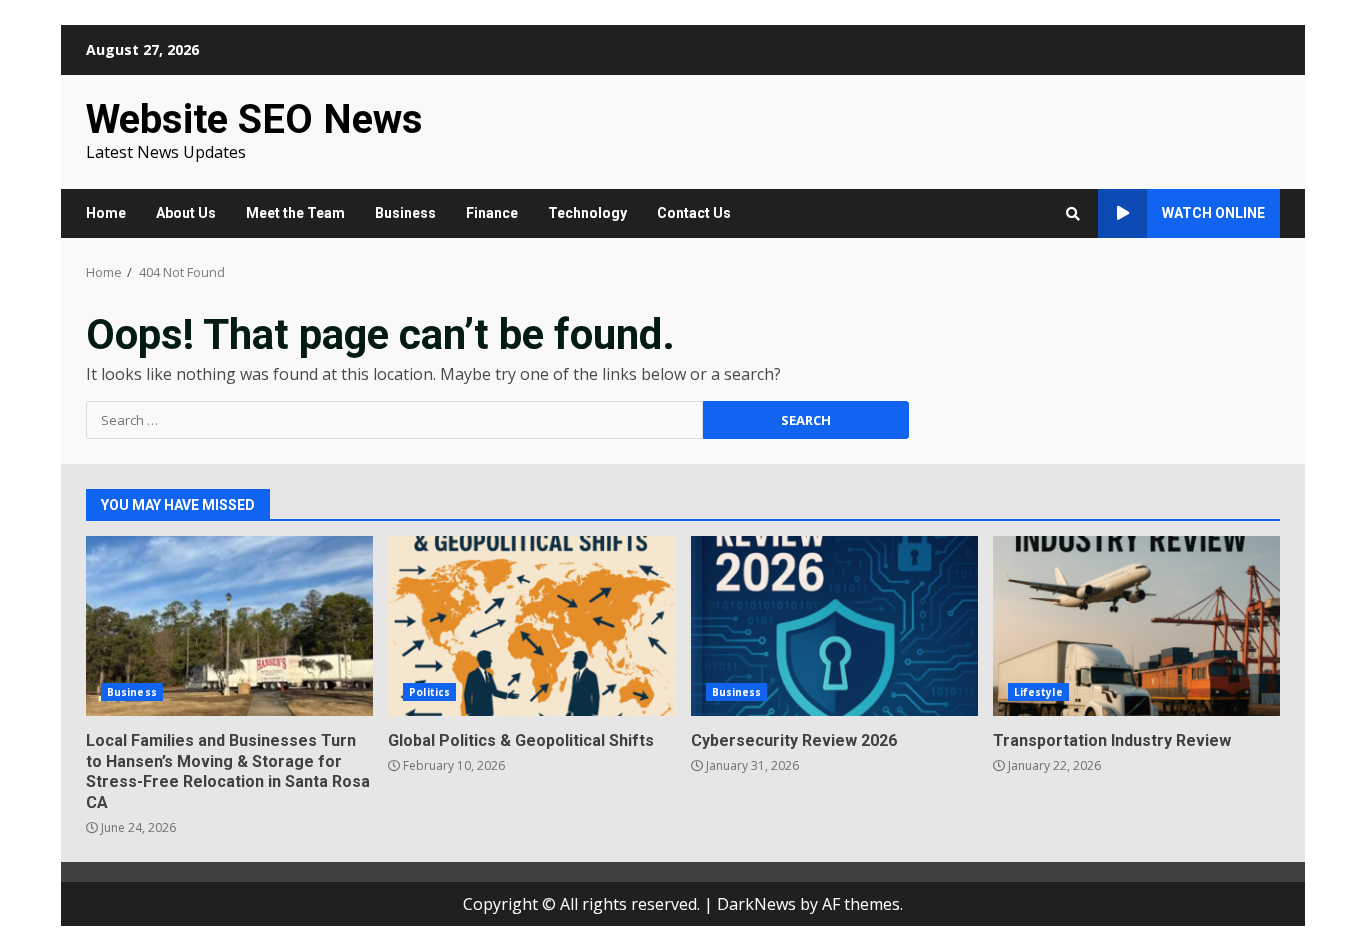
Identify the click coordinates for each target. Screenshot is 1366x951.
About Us (186, 213)
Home (106, 213)
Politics (429, 692)
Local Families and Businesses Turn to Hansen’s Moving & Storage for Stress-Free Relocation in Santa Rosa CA (229, 626)
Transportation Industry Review (1136, 626)
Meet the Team (295, 213)
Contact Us (694, 213)
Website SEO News (254, 119)
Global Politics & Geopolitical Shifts (531, 626)
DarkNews (756, 904)
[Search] (1073, 214)
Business (405, 213)
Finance (492, 213)
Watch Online (1213, 213)
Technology (587, 213)
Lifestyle (1038, 692)
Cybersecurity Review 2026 (834, 626)
